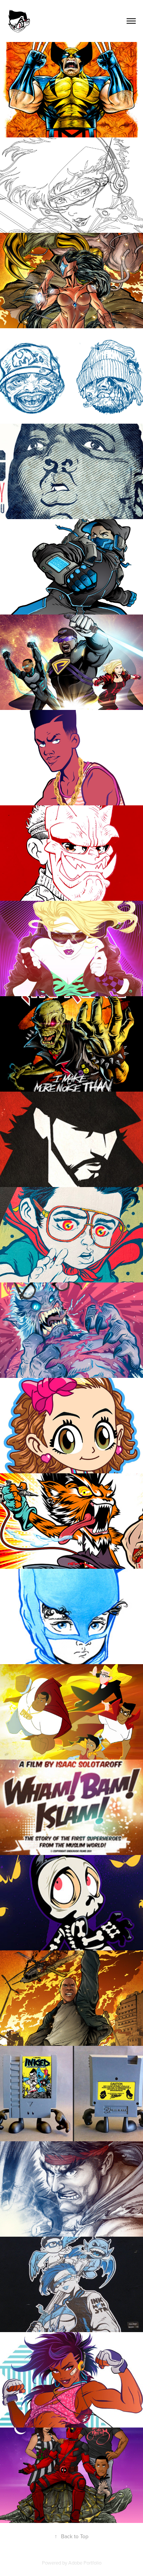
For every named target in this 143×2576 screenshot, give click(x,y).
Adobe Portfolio (85, 2563)
